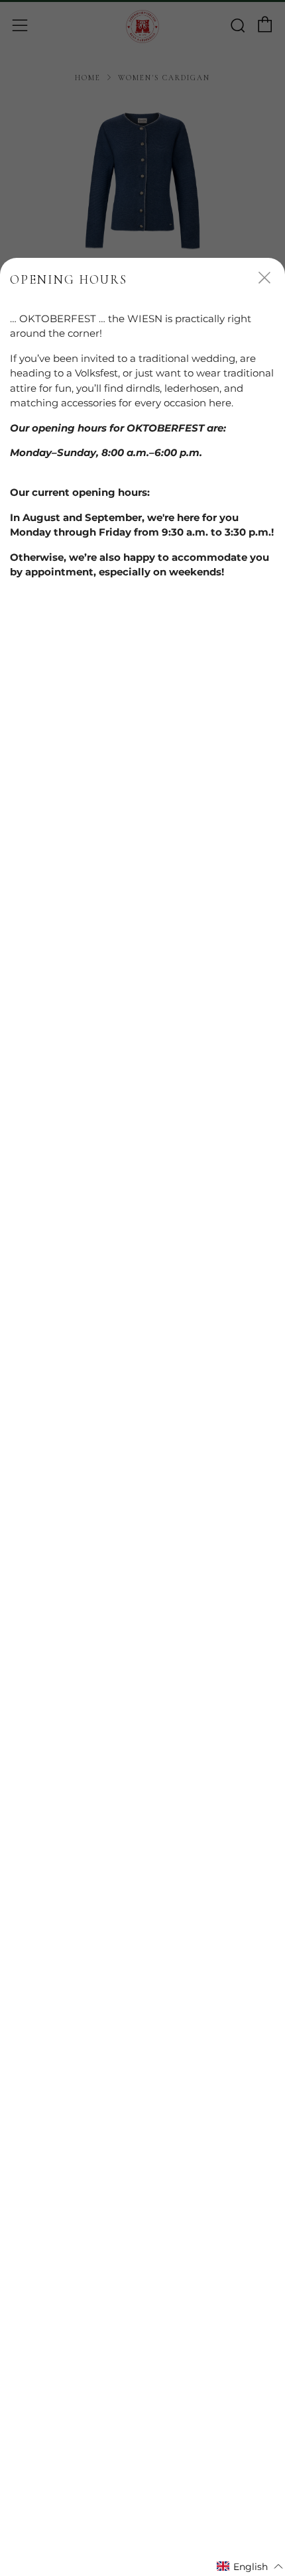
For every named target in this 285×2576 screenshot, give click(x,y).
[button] (250, 2566)
